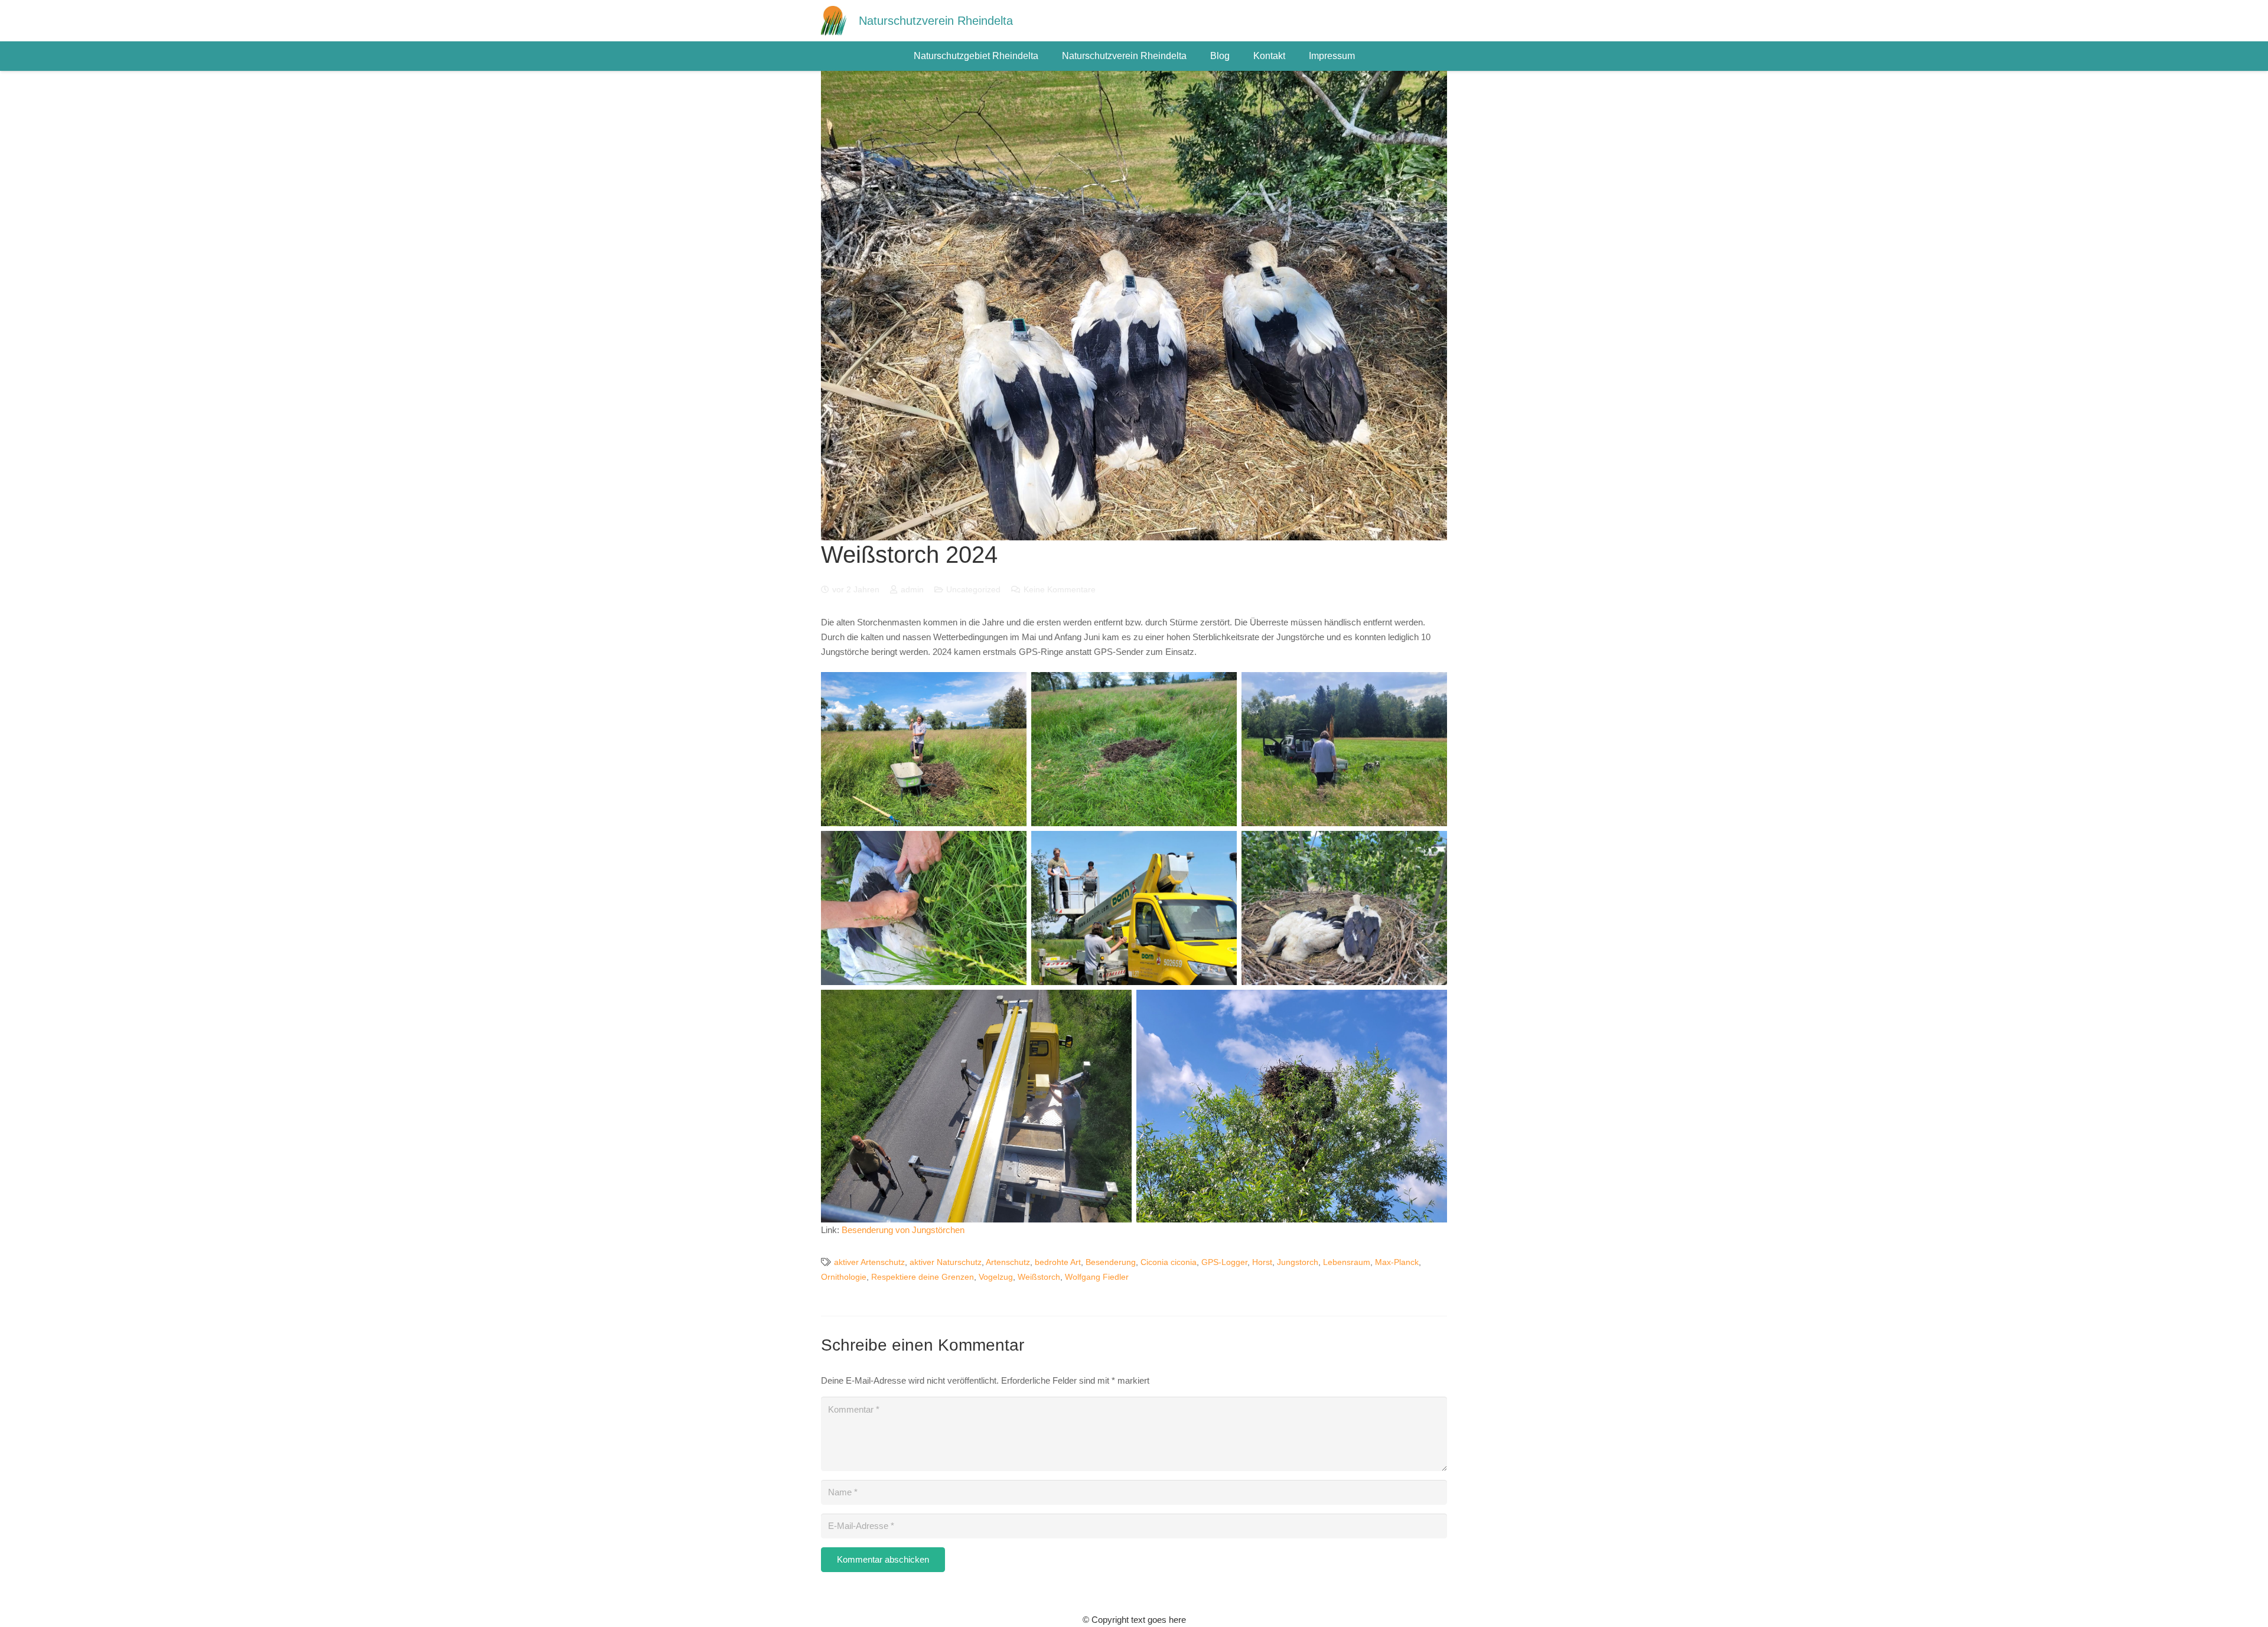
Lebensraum (1347, 1262)
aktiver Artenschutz (869, 1262)
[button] (1044, 56)
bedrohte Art (1058, 1262)
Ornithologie (844, 1277)
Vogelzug (996, 1277)
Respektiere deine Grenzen (923, 1277)
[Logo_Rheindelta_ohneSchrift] (834, 21)
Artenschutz (1008, 1262)
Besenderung (1111, 1262)
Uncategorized (973, 590)
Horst (1262, 1262)
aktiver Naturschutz (946, 1262)
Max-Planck (1397, 1262)
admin (912, 590)
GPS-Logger (1224, 1262)
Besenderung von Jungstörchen (903, 1230)
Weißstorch (1039, 1277)
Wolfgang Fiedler (1097, 1277)
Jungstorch (1298, 1262)
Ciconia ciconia (1169, 1262)
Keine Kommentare (1060, 590)
